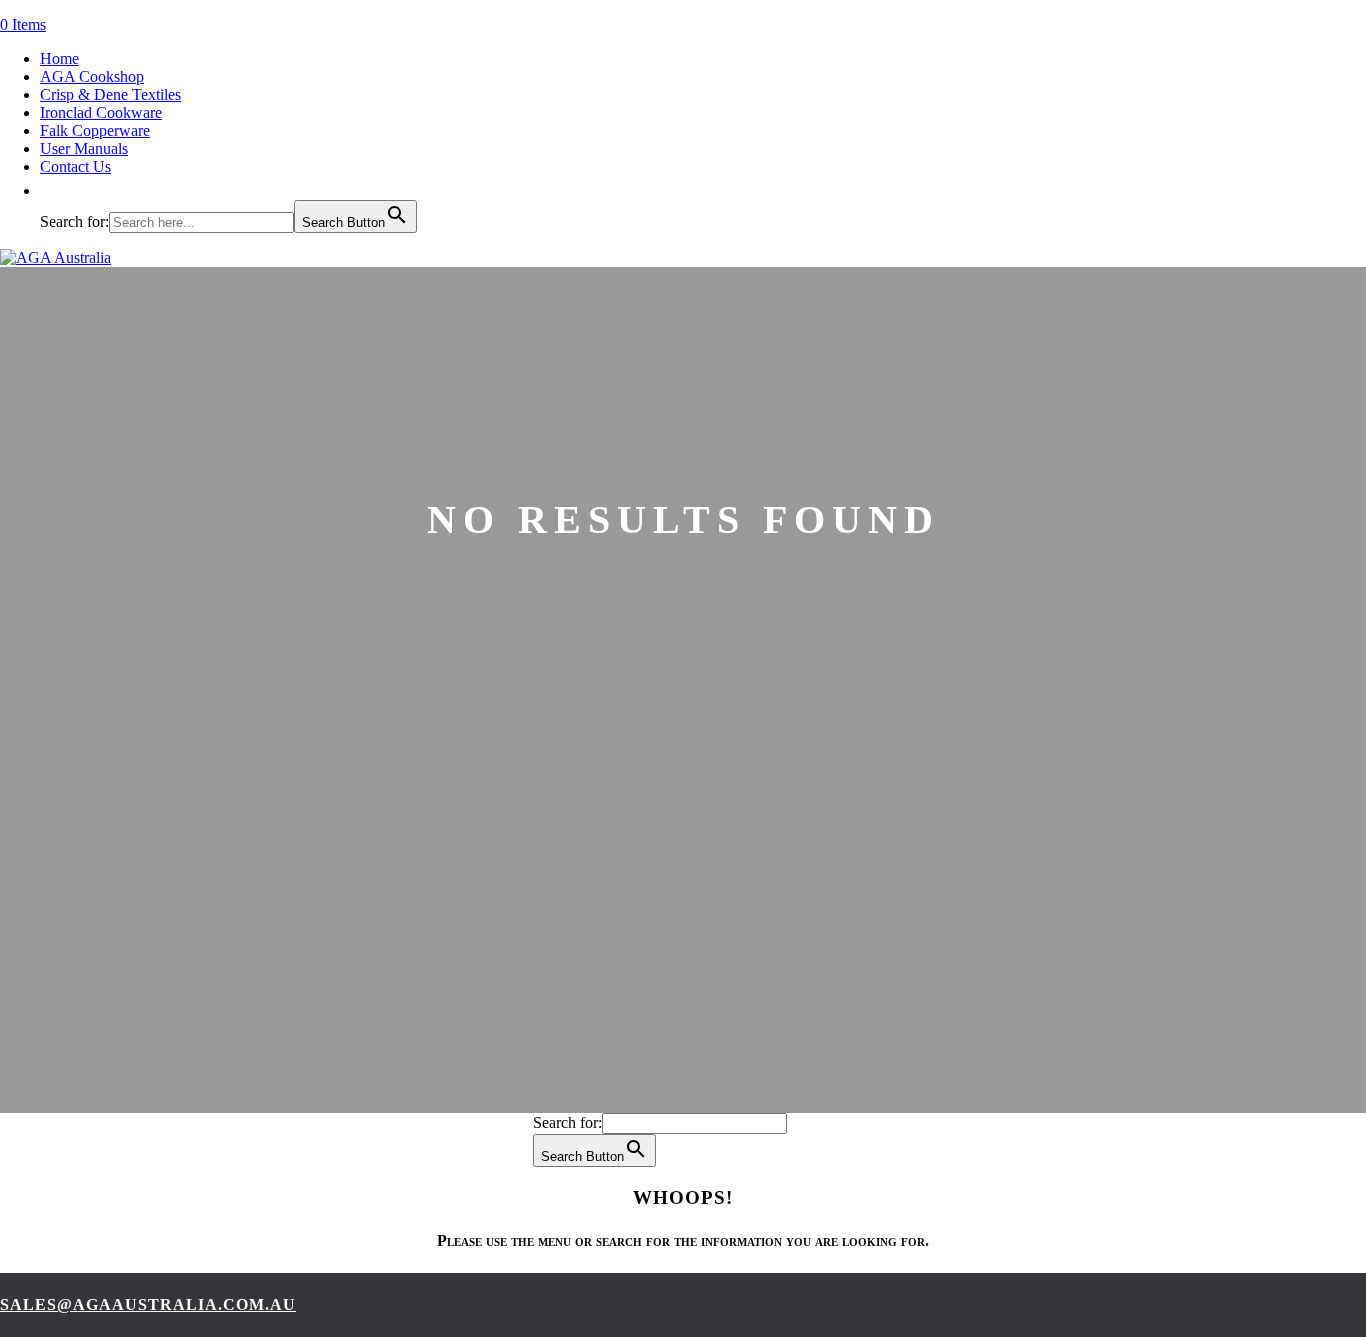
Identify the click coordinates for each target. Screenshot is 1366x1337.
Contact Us (75, 166)
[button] (50, 190)
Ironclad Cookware (101, 112)
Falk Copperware (95, 130)
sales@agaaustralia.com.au (148, 1304)
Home (59, 58)
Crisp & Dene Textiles (110, 94)
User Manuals (84, 148)
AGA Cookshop (92, 76)
